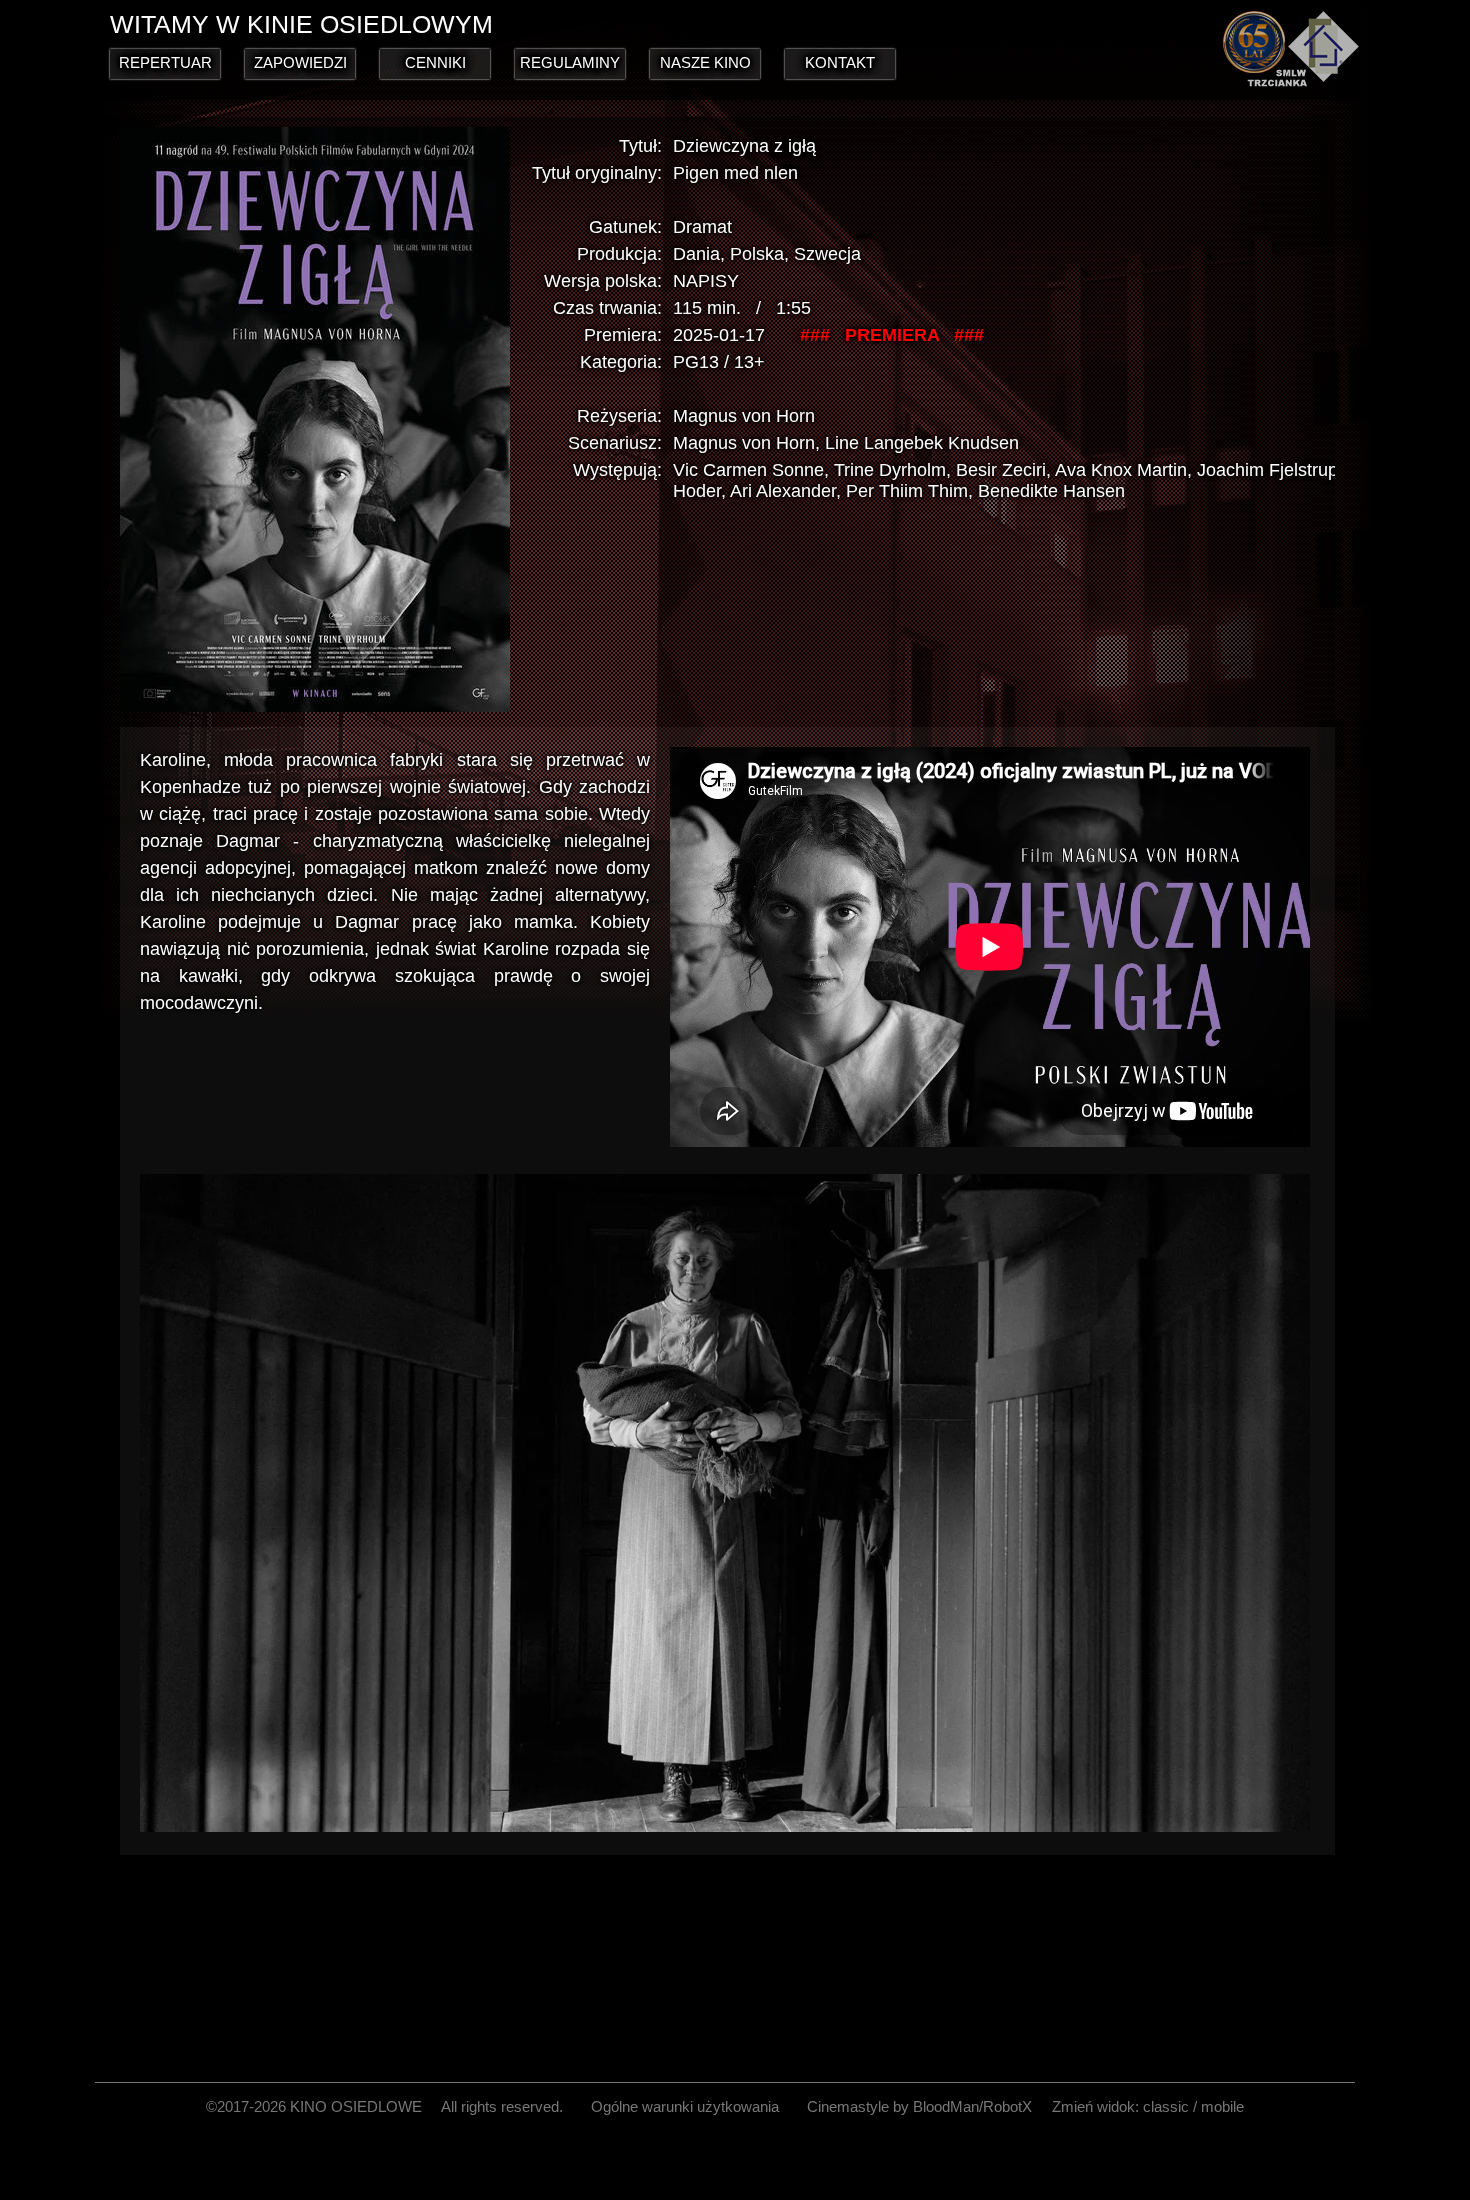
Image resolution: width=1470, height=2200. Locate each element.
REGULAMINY (570, 62)
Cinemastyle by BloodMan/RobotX (919, 2106)
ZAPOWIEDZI (300, 62)
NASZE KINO (705, 62)
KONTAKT (840, 62)
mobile (1222, 2106)
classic (1166, 2106)
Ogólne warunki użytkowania (685, 2106)
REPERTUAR (165, 62)
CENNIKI (435, 62)
